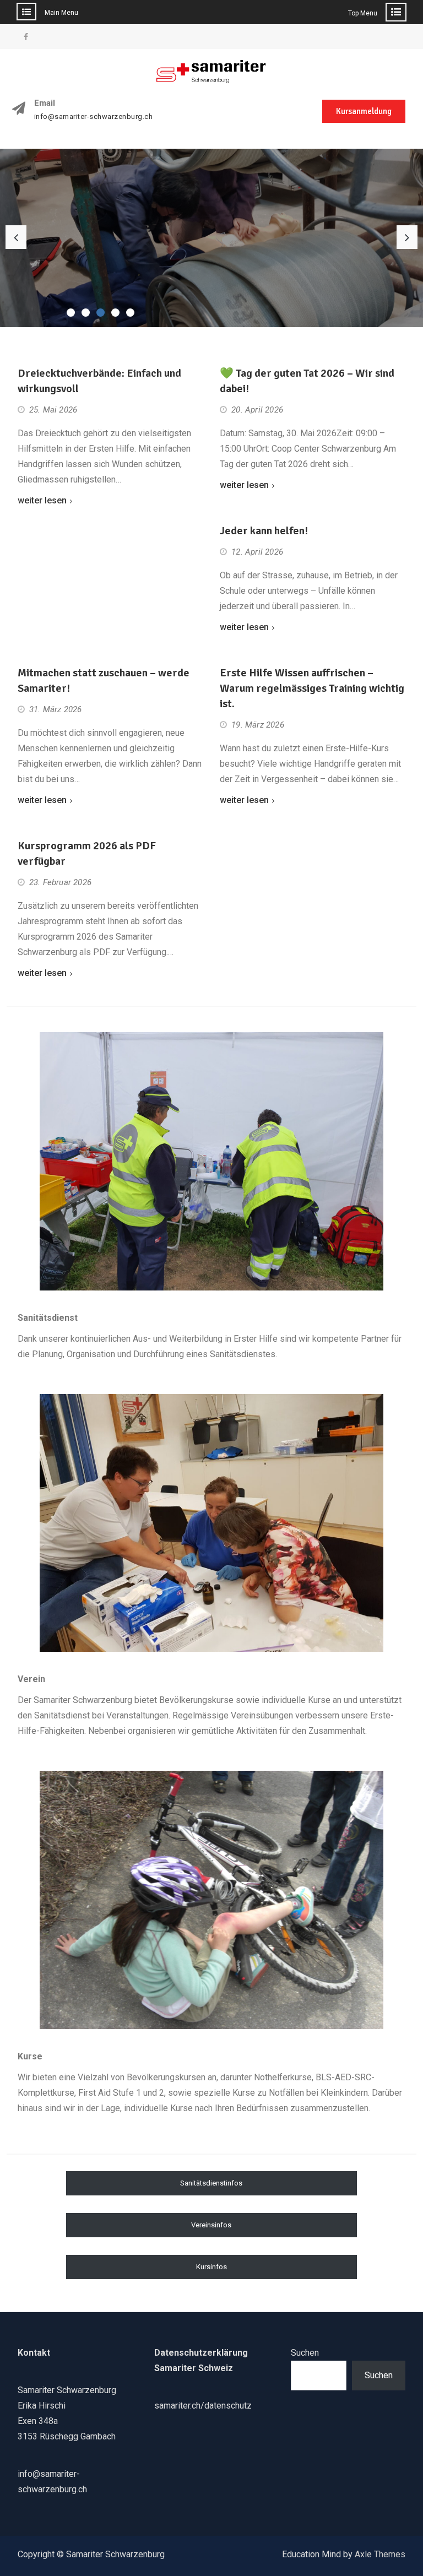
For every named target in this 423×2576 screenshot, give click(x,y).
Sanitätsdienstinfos (211, 2183)
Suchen (305, 2353)
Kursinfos (211, 2267)
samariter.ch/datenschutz (203, 2406)
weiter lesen (42, 500)
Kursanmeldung (364, 111)
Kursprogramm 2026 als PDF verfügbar (87, 853)
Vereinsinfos (211, 2225)
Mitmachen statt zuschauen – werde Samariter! (104, 680)
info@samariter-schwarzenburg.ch (94, 117)
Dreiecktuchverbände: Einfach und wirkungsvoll (99, 381)
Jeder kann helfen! (264, 531)
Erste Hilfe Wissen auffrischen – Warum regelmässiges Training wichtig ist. (312, 688)
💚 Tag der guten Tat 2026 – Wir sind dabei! (307, 381)
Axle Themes (380, 2554)
